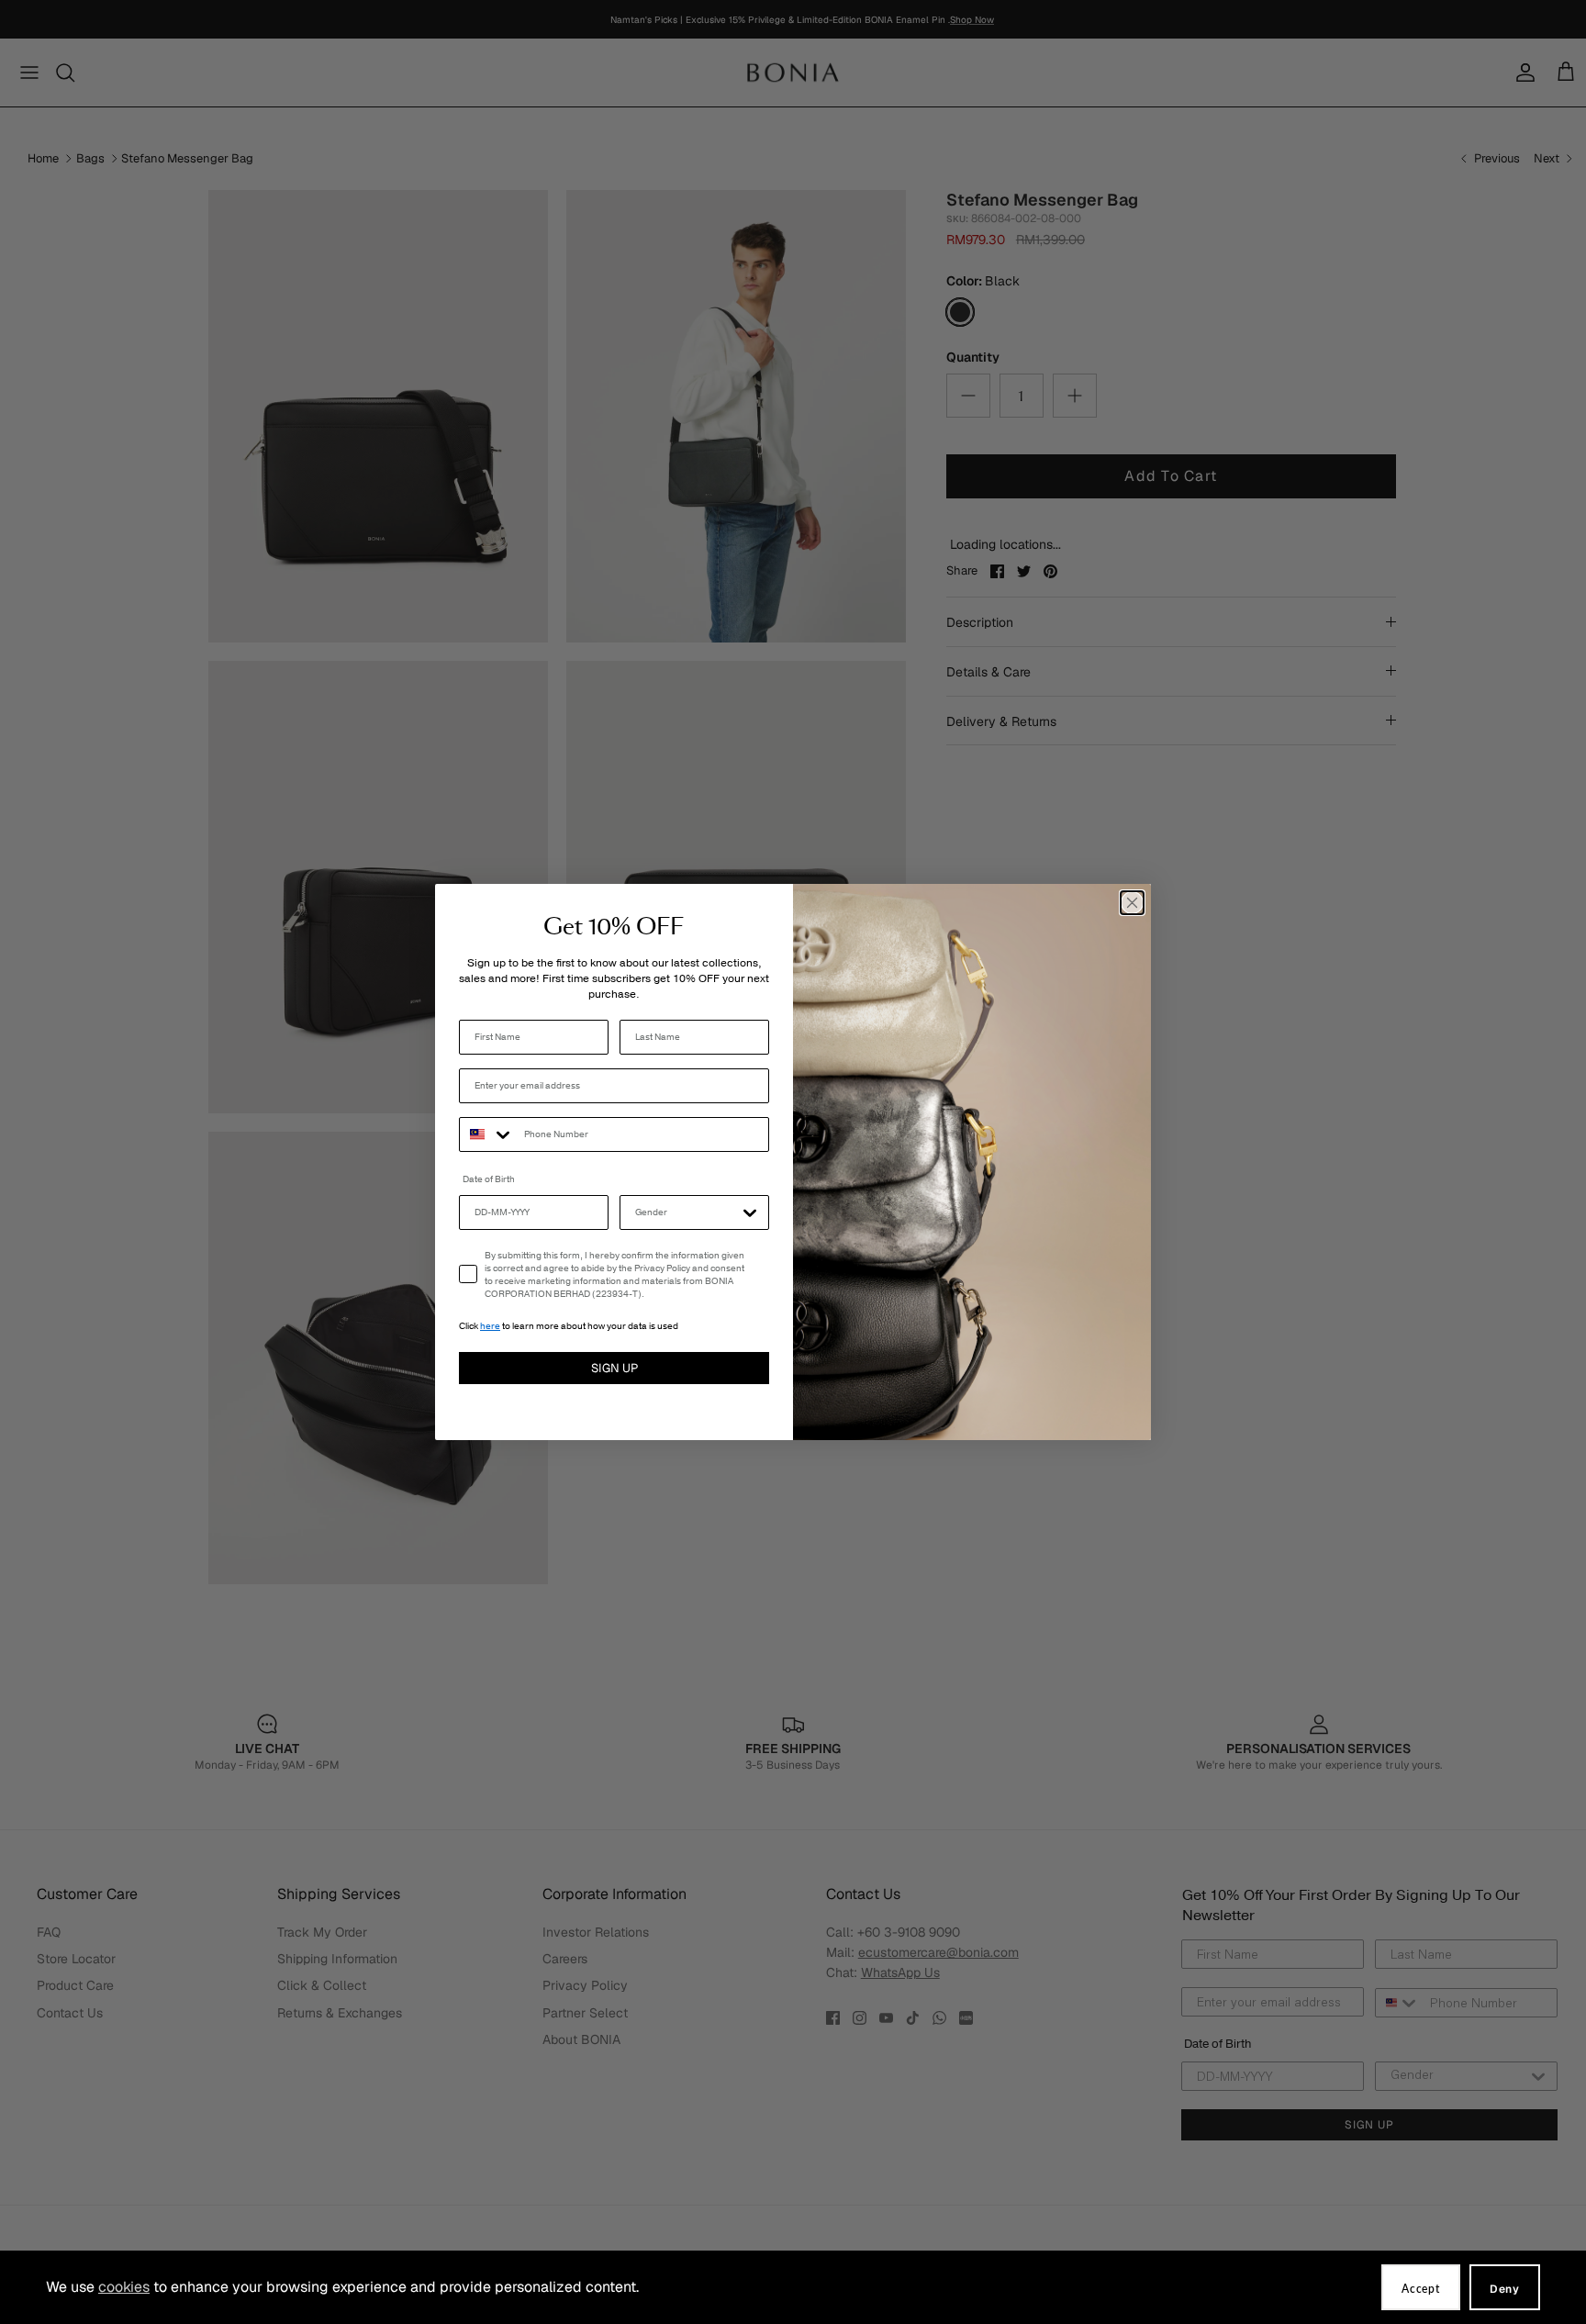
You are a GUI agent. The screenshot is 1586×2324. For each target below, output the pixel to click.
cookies (124, 2287)
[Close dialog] (1132, 903)
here (490, 1326)
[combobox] (487, 1134)
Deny (1505, 2289)
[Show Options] (750, 1212)
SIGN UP (614, 1368)
